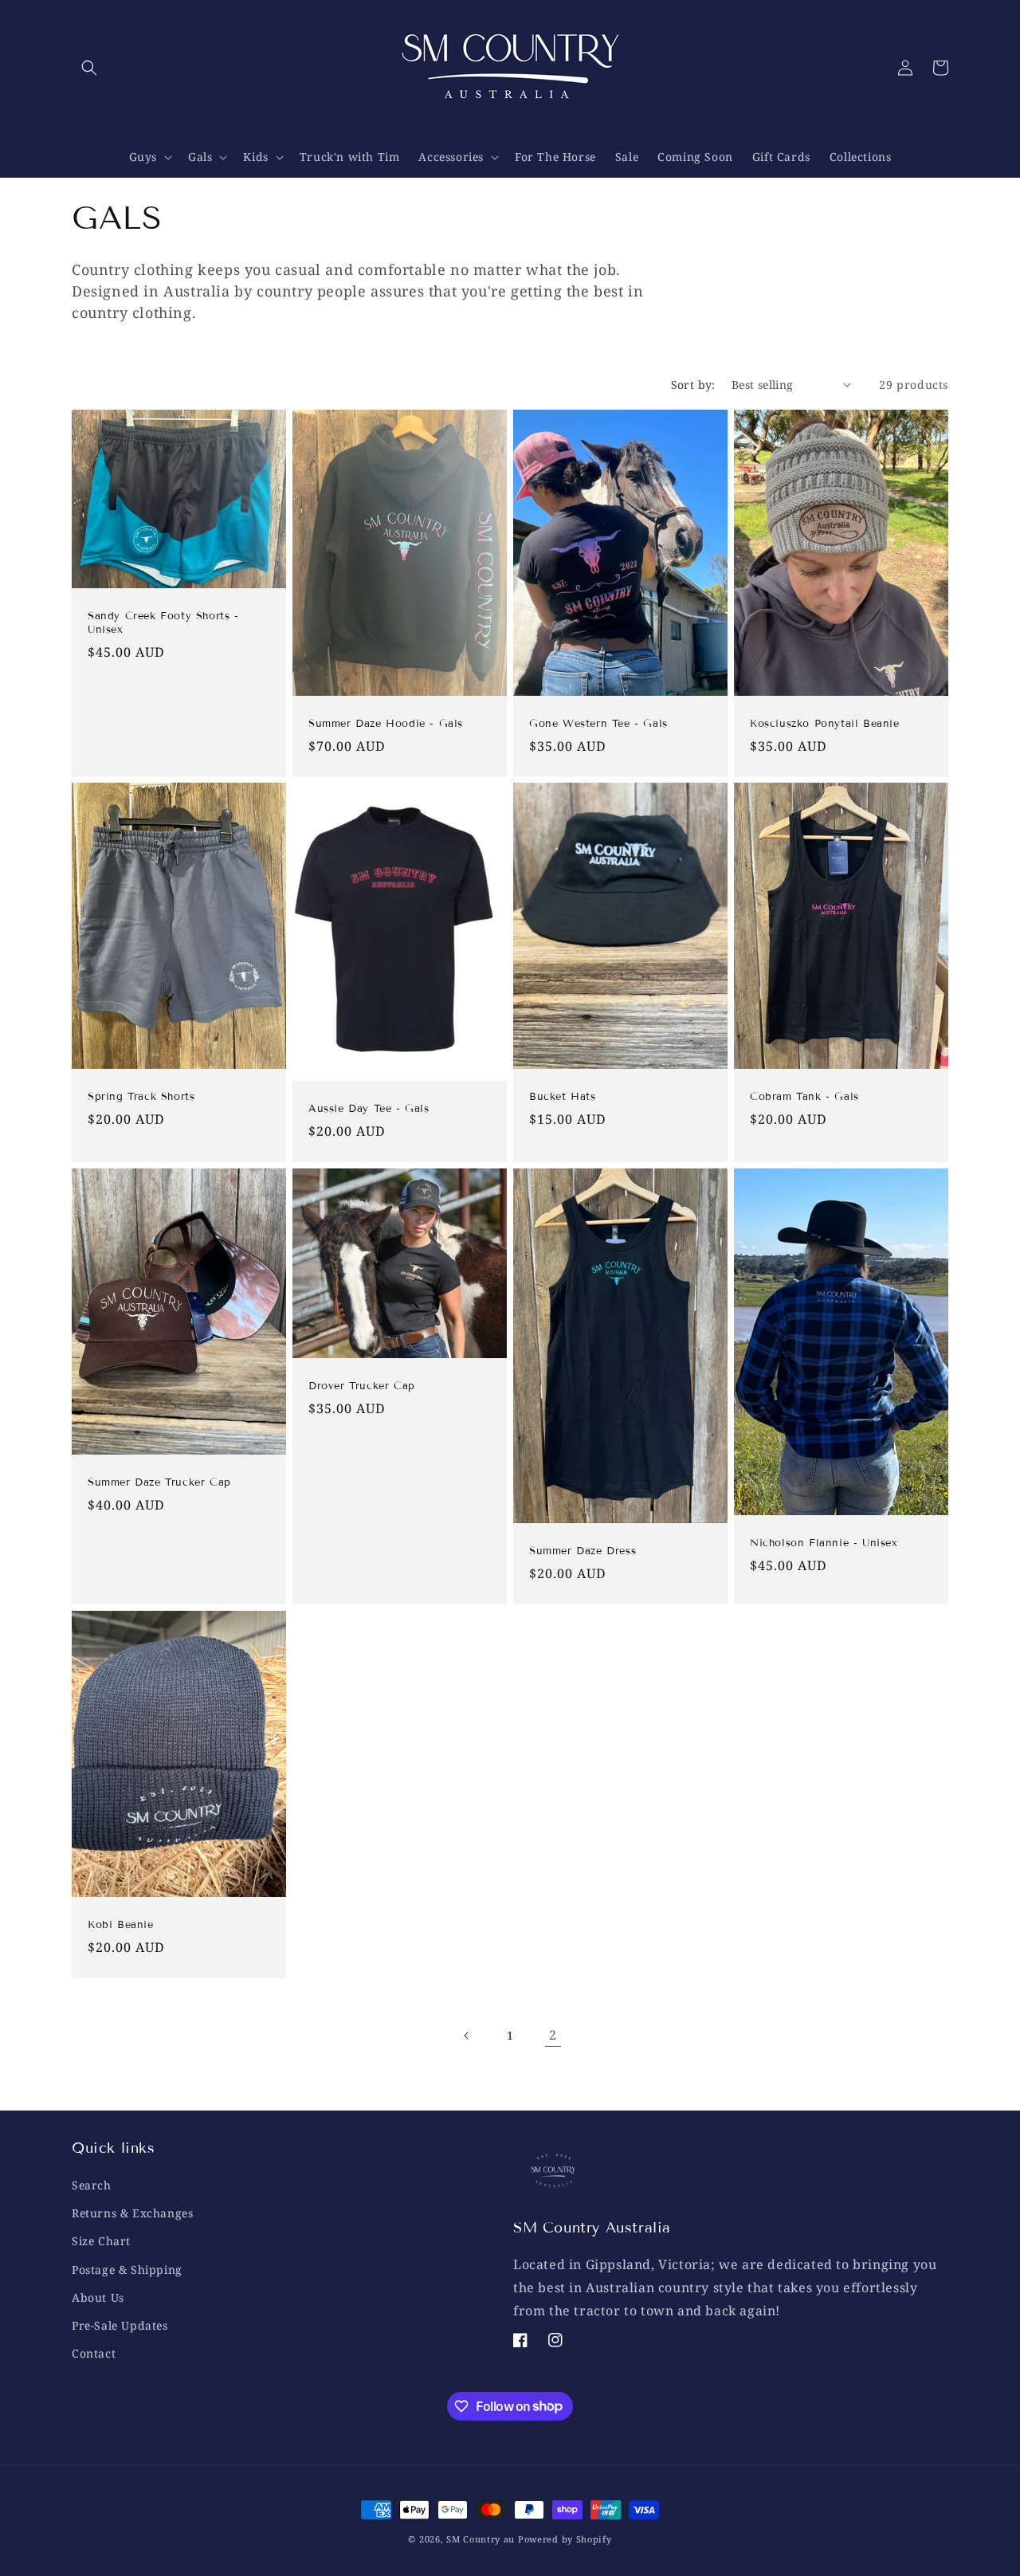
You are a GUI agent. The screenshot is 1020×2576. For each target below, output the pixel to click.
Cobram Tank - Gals (804, 1097)
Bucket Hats (563, 1097)
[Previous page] (467, 2036)
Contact (94, 2353)
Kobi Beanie (121, 1925)
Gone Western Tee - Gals (598, 723)
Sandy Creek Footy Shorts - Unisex (163, 623)
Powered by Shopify (565, 2539)
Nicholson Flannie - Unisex (824, 1543)
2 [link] (553, 2035)
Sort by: (693, 385)
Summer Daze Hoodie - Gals (386, 723)
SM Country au (481, 2539)
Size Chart (101, 2242)
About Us (98, 2297)
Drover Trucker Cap (362, 1386)
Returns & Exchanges (132, 2213)
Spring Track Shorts (141, 1097)
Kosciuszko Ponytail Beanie (825, 723)
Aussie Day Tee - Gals (369, 1109)
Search (92, 2185)
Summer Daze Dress (583, 1551)
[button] (89, 68)
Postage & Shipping (127, 2270)
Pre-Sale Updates (120, 2325)
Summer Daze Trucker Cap (159, 1482)
